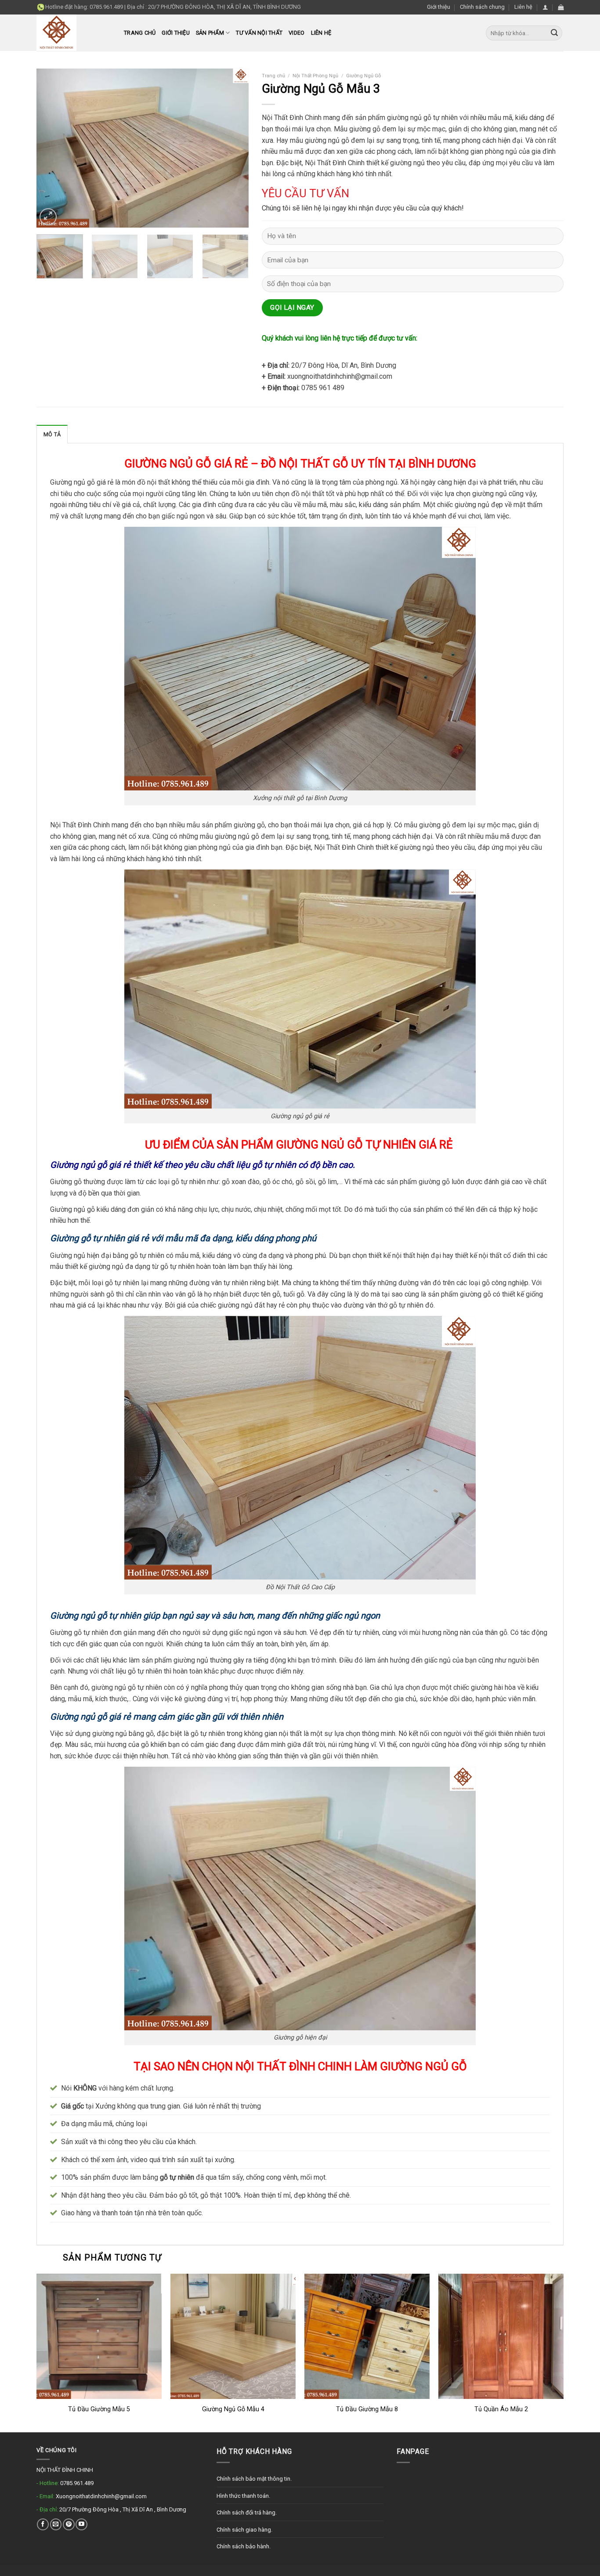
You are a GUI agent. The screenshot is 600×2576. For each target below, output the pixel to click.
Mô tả (52, 434)
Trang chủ (140, 33)
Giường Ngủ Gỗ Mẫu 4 (233, 2409)
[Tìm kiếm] (554, 33)
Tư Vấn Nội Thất (259, 33)
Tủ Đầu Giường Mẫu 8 (367, 2409)
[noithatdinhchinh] (74, 33)
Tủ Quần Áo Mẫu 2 (501, 2409)
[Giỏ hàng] (561, 7)
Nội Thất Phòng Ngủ (315, 76)
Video (296, 33)
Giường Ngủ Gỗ (363, 76)
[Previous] (52, 148)
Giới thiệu (439, 7)
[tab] (52, 434)
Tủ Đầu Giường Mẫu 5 (99, 2409)
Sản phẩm (210, 33)
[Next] (233, 148)
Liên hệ (523, 7)
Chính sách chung (482, 7)
